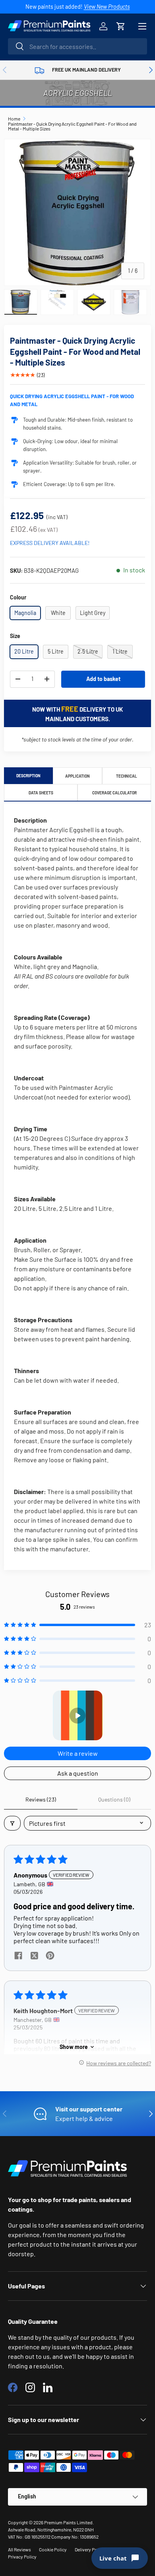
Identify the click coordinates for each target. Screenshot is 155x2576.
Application (77, 776)
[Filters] (12, 1823)
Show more (74, 2047)
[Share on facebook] (18, 1956)
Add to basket (103, 679)
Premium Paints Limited (68, 2522)
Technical (127, 776)
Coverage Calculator (114, 793)
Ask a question (78, 1773)
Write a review (78, 1753)
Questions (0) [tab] (114, 1799)
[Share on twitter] (34, 1956)
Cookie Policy (53, 2549)
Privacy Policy (22, 2557)
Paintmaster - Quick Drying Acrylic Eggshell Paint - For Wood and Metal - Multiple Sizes (72, 126)
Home (14, 119)
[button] (121, 26)
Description (28, 776)
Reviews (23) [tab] (41, 1799)
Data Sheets (41, 793)
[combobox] (77, 46)
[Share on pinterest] (50, 1956)
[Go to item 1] (78, 1715)
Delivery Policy (90, 2549)
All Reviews (19, 2549)
